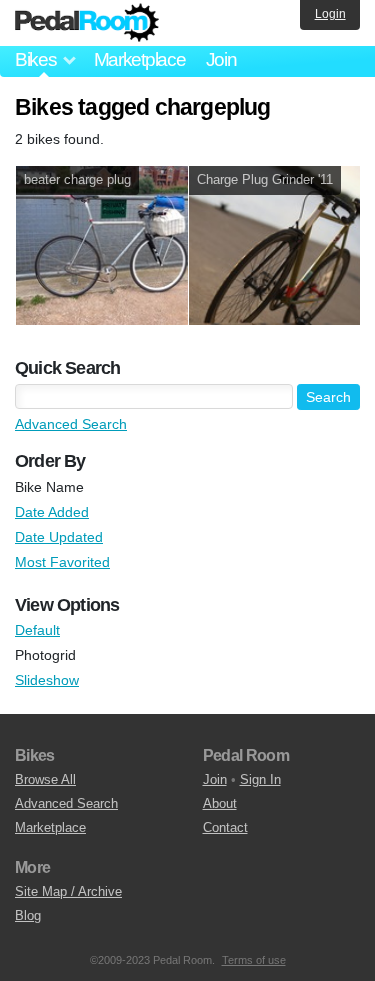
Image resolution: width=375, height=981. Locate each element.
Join (221, 59)
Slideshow (47, 680)
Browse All (45, 779)
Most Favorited (62, 562)
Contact (225, 827)
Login (330, 14)
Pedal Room (87, 23)
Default (37, 630)
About (220, 803)
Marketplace (140, 59)
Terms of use (254, 960)
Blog (28, 915)
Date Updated (59, 537)
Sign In (260, 779)
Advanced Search (71, 424)
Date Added (52, 512)
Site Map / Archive (68, 891)
